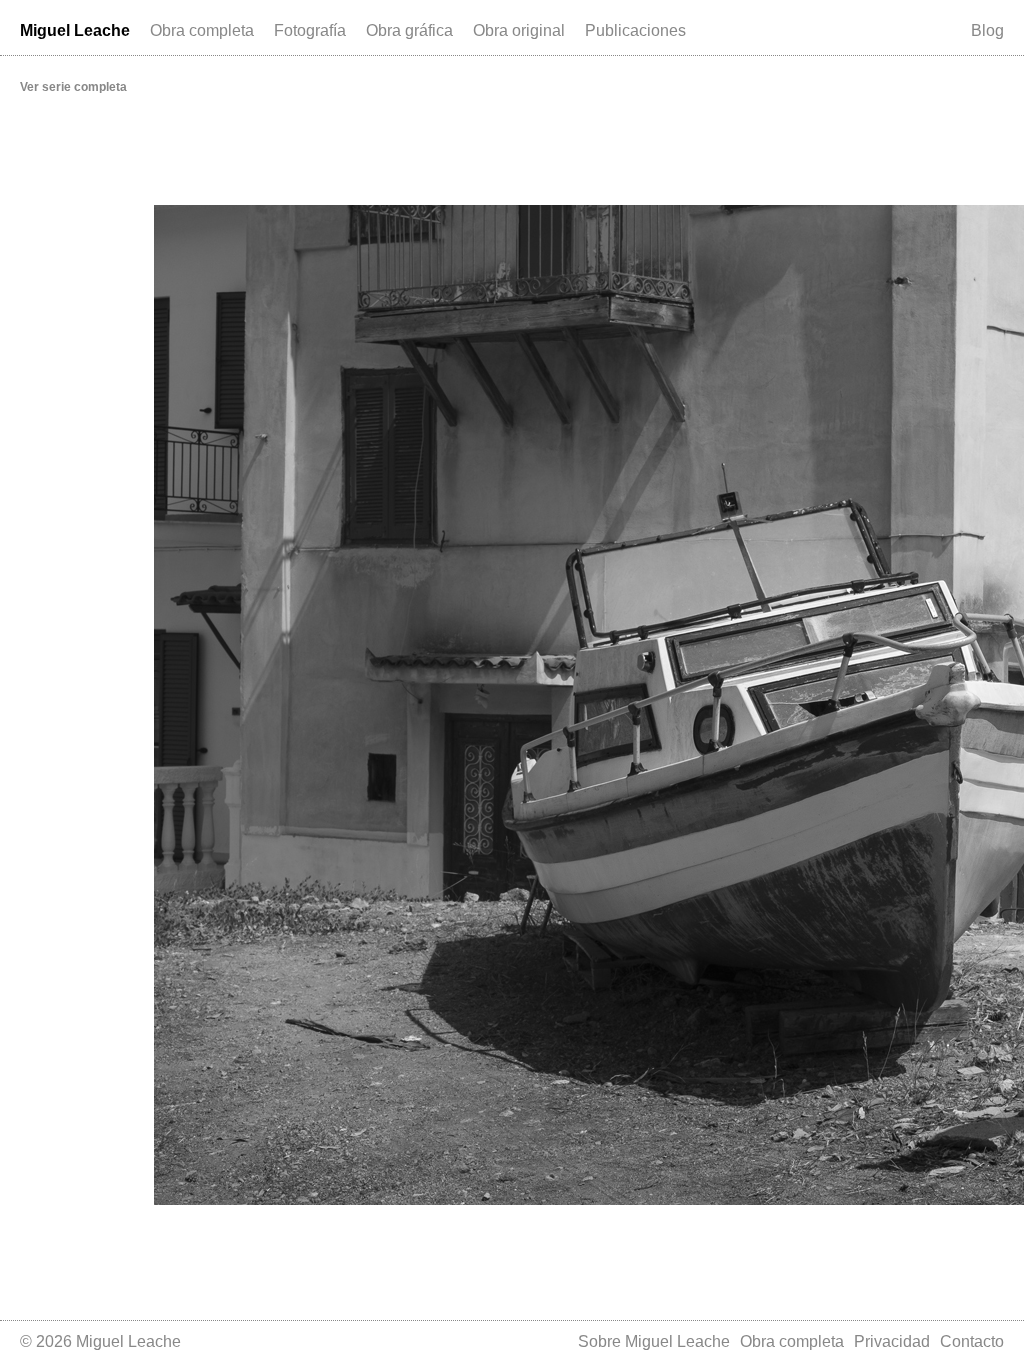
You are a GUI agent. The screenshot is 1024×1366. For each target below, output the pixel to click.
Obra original (519, 30)
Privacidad (892, 1341)
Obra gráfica (409, 30)
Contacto (972, 1341)
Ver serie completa (73, 87)
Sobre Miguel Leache (654, 1341)
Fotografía (310, 30)
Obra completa (202, 30)
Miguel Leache (75, 30)
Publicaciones (635, 30)
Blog (987, 30)
